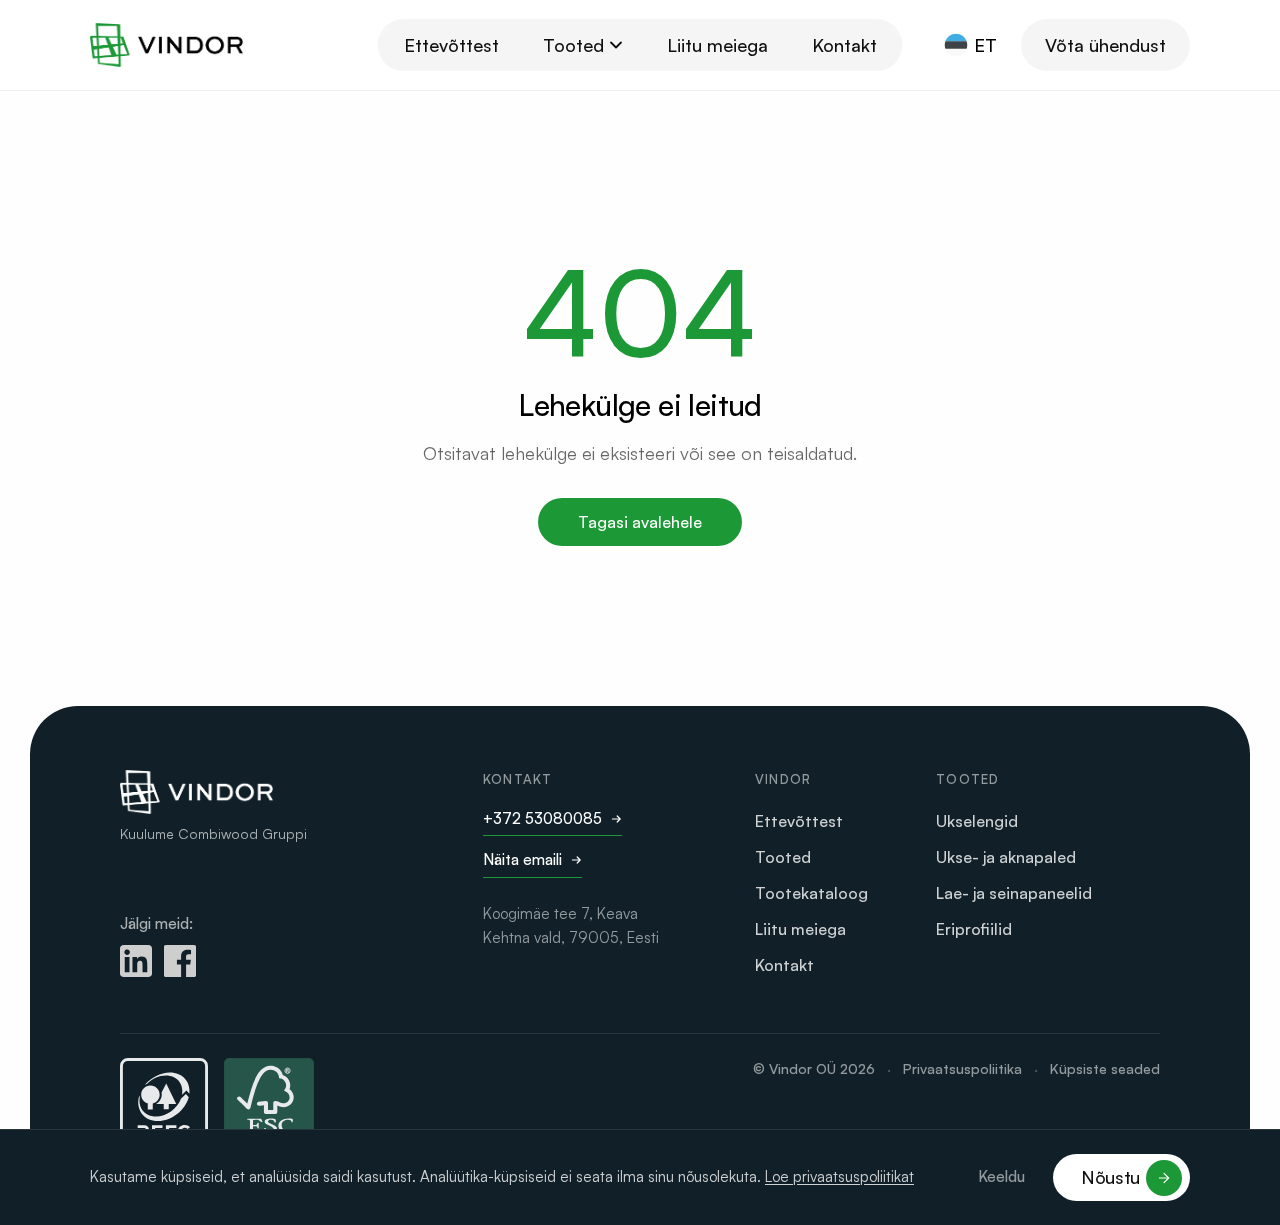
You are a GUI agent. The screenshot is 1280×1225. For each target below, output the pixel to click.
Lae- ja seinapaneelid (1014, 893)
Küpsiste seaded (1105, 1068)
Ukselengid (977, 821)
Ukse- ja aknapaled (1006, 857)
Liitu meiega (717, 45)
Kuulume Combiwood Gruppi (213, 833)
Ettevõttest (451, 45)
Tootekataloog (811, 893)
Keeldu (1001, 1176)
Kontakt (844, 45)
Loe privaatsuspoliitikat (839, 1176)
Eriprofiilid (974, 929)
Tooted (573, 45)
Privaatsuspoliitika (962, 1068)
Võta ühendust (1105, 45)
